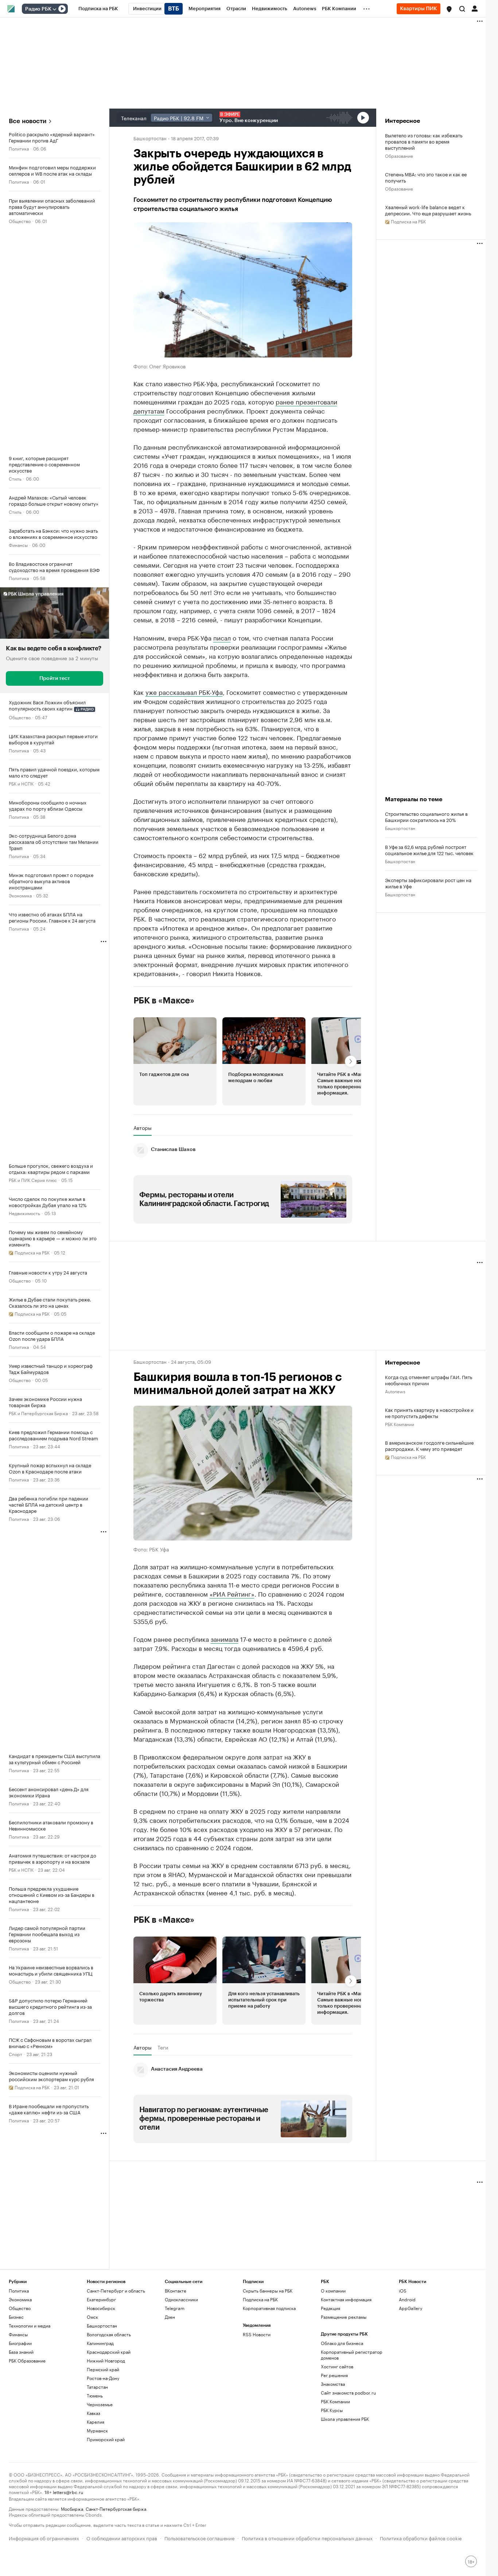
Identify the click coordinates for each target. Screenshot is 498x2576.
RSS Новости (257, 2334)
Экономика (20, 895)
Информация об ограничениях (44, 2538)
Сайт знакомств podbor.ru (348, 2393)
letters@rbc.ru (68, 2492)
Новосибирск (101, 2308)
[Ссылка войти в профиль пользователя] (475, 8)
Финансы (18, 545)
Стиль (15, 478)
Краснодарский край (109, 2352)
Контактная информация (346, 2299)
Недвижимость (24, 1213)
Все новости (28, 121)
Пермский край (103, 2369)
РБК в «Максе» (164, 1001)
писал (222, 637)
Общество (20, 221)
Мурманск (97, 2430)
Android (407, 2299)
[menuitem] (98, 9)
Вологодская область (109, 2334)
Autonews (395, 1391)
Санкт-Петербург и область (116, 2291)
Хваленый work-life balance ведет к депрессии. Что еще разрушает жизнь (428, 210)
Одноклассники (181, 2299)
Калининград (100, 2343)
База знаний (21, 2352)
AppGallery (411, 2308)
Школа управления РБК (345, 2419)
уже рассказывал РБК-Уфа (184, 692)
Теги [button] (163, 2047)
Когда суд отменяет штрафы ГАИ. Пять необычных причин (429, 1380)
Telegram (175, 2308)
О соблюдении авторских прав (122, 2538)
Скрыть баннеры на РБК (268, 2291)
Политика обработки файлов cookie (421, 2538)
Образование (399, 155)
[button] (449, 9)
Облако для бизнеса (342, 2343)
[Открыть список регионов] (449, 9)
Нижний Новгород (106, 2360)
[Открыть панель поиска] (462, 9)
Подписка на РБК (260, 2299)
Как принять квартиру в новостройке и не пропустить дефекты (429, 1413)
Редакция (330, 2308)
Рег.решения (334, 2375)
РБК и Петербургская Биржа (38, 1413)
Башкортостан (150, 138)
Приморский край (106, 2439)
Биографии (20, 2343)
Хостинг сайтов (337, 2366)
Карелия (96, 2422)
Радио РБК (38, 9)
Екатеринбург (101, 2299)
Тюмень (95, 2395)
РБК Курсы (332, 2410)
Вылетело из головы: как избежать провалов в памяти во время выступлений (424, 141)
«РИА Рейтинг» (232, 1593)
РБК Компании (400, 1424)
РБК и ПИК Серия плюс (33, 1180)
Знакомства (333, 2384)
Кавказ (94, 2413)
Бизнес (16, 2317)
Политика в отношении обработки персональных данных (307, 2538)
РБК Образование (27, 2360)
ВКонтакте (176, 2291)
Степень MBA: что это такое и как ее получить (426, 177)
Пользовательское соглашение (199, 2538)
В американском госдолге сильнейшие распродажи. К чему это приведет (429, 1445)
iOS (403, 2291)
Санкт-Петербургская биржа (116, 2508)
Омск (92, 2317)
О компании (333, 2291)
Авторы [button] (143, 1128)
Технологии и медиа (30, 2326)
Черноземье (100, 2404)
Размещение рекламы (344, 2317)
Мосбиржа (72, 2508)
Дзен (170, 2317)
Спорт (15, 2054)
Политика (19, 148)
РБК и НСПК (21, 783)
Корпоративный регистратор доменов (352, 2355)
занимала (225, 1639)
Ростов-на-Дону (103, 2378)
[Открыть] (54, 9)
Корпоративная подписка (269, 2308)
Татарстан (97, 2387)
